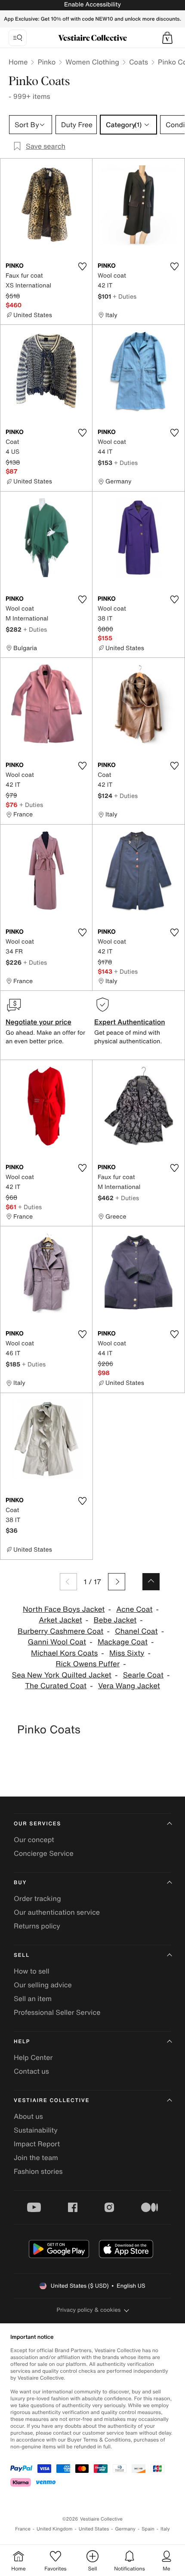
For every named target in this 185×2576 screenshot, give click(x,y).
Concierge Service (44, 1853)
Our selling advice (43, 1985)
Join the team (36, 2157)
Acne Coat (134, 1609)
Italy (165, 2529)
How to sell (32, 1971)
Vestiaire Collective (52, 2101)
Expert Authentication (130, 1022)
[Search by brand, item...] (18, 38)
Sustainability (36, 2130)
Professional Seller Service (57, 2012)
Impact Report (37, 2144)
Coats (139, 62)
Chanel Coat (136, 1631)
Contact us (31, 2071)
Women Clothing (92, 62)
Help (22, 2042)
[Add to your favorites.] (82, 266)
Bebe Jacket (115, 1620)
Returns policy (37, 1926)
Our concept (34, 1840)
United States (94, 2529)
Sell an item (33, 1998)
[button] (167, 38)
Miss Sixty (127, 1653)
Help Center (33, 2057)
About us (28, 2116)
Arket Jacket (60, 1620)
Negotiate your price (39, 1022)
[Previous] (68, 1582)
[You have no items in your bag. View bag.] (167, 38)
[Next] (117, 1582)
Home (18, 62)
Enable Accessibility (92, 5)
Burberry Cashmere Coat (61, 1631)
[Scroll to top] (151, 1582)
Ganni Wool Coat (57, 1642)
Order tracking (37, 1898)
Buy (20, 1883)
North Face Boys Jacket (64, 1609)
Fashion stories (38, 2171)
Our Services (37, 1824)
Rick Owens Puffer (88, 1664)
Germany (125, 2529)
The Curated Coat (56, 1686)
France (23, 2529)
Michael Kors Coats (64, 1653)
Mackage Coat (123, 1642)
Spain (148, 2529)
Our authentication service (57, 1912)
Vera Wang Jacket (129, 1686)
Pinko (46, 62)
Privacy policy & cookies (89, 2310)
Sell (22, 1955)
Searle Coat (143, 1675)
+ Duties (125, 296)
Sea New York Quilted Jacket (62, 1675)
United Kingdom (55, 2529)
